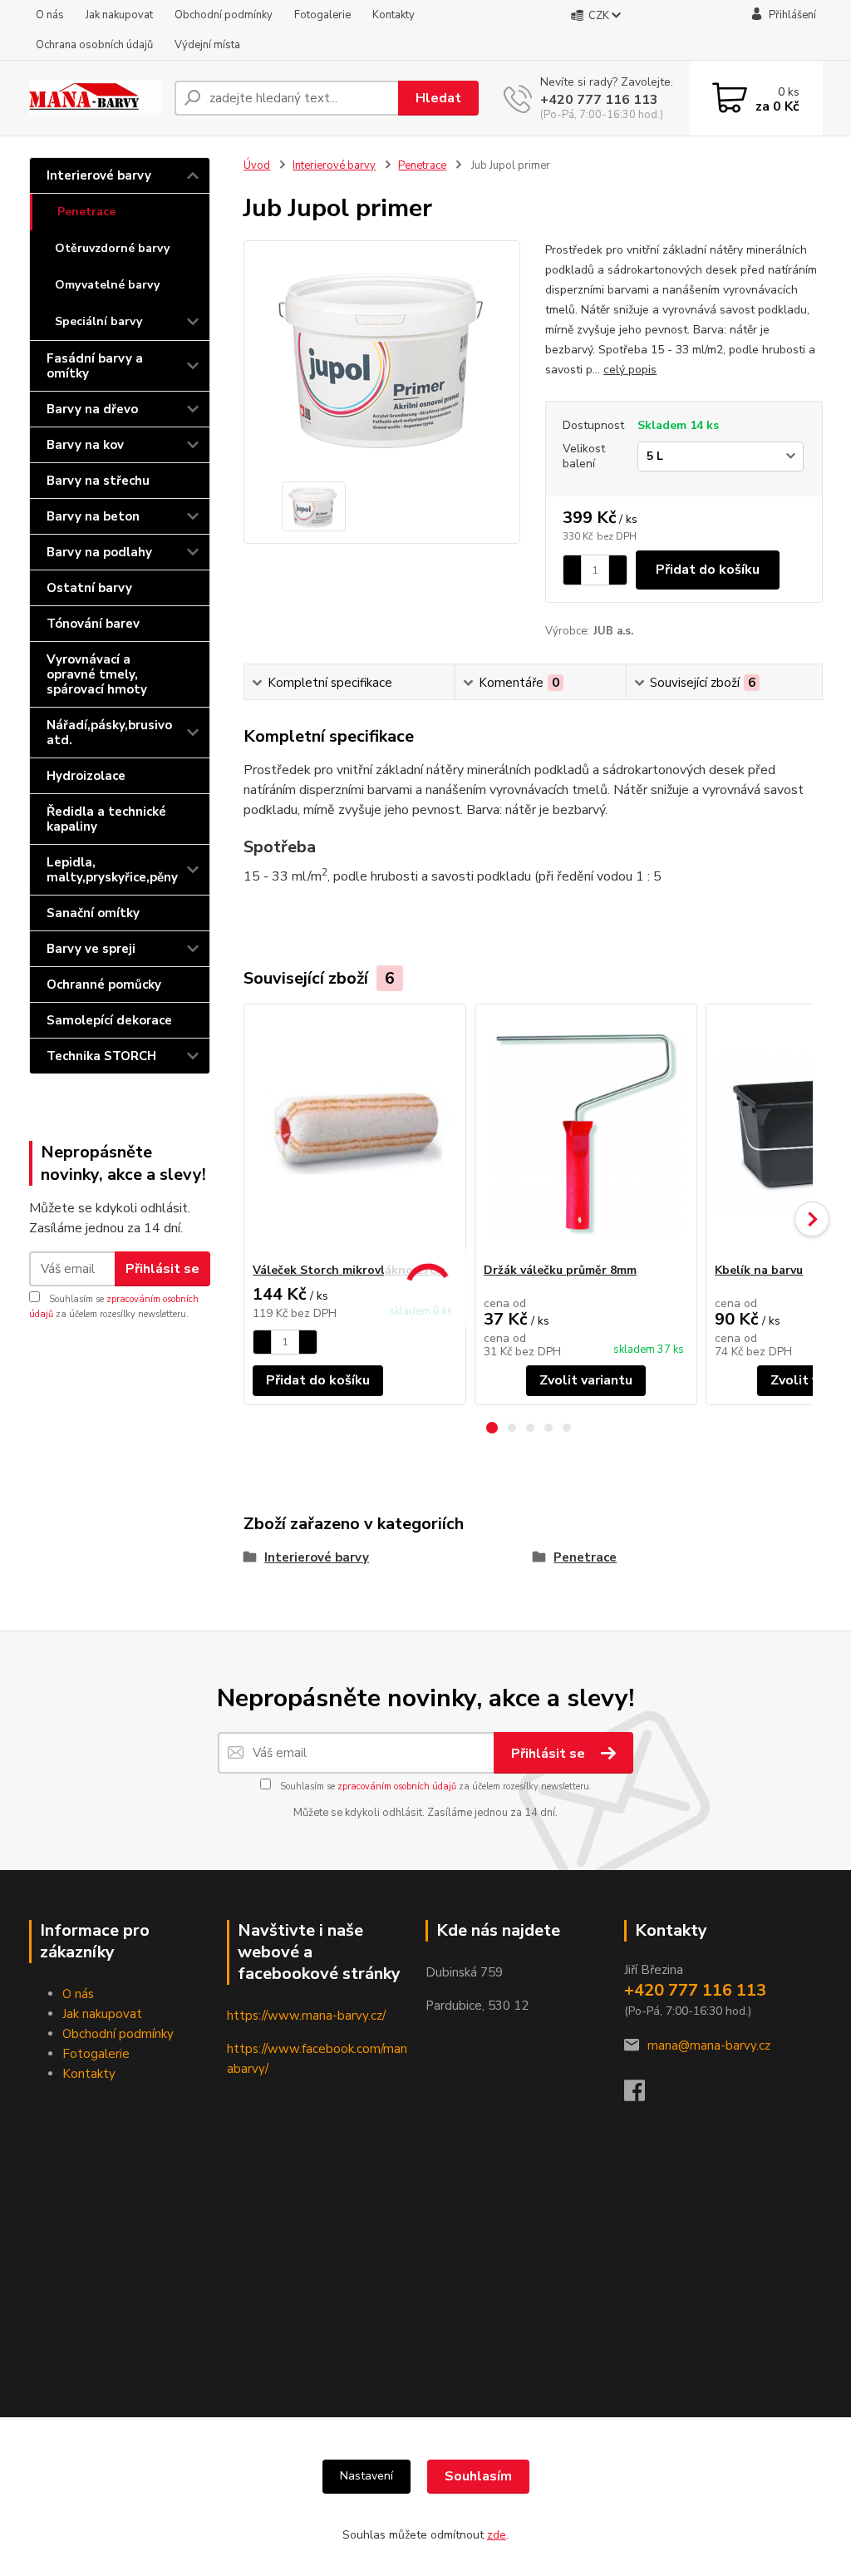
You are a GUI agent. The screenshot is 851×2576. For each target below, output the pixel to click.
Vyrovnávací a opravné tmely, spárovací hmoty (97, 674)
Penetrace (86, 212)
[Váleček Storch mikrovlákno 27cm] (355, 1133)
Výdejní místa (207, 45)
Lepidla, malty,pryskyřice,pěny (112, 870)
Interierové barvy (99, 175)
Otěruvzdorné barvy (112, 248)
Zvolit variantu (586, 1380)
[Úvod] (95, 98)
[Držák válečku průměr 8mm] (586, 1133)
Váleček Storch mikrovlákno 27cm (349, 1270)
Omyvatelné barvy (107, 285)
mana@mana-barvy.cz (709, 2046)
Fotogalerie (322, 15)
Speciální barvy (98, 321)
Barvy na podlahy (99, 552)
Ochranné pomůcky (104, 985)
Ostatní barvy (89, 588)
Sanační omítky (93, 913)
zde (497, 2535)
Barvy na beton (93, 516)
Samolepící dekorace (109, 1020)
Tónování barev (93, 624)
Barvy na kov (85, 445)
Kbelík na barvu (759, 1270)
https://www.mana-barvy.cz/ (306, 2016)
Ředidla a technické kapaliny (106, 819)
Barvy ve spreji (91, 949)
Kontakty (394, 15)
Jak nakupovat (119, 15)
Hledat (438, 98)
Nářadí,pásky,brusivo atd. (109, 733)
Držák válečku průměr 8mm (560, 1270)
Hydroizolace (86, 776)
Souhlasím (478, 2476)
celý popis (630, 370)
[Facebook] (643, 2095)
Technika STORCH (101, 1056)
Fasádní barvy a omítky (95, 366)
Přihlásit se (162, 1269)
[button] (492, 1428)
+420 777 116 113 (599, 100)
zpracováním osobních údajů (397, 1786)
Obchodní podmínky (224, 15)
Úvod (257, 165)
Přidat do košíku (708, 570)
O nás (50, 15)
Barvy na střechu (98, 481)
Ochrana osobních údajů (94, 45)
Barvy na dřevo (92, 409)
